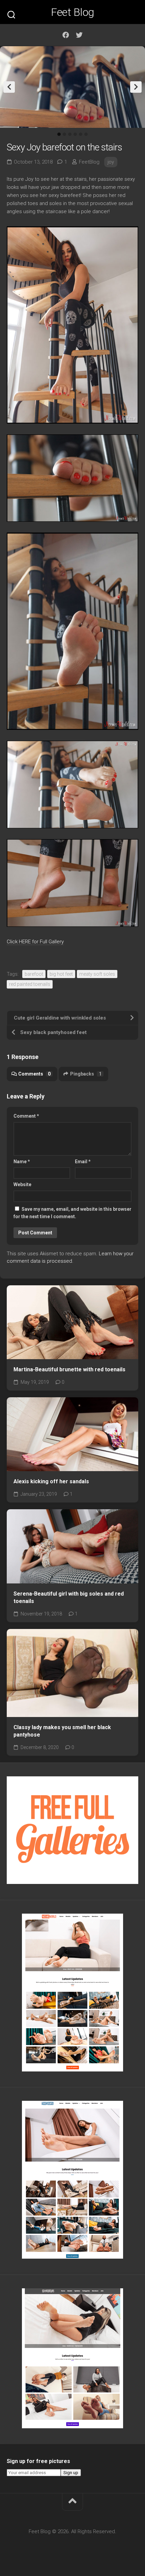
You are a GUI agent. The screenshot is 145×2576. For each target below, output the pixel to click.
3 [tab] (70, 134)
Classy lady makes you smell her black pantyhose (62, 1731)
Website (22, 1184)
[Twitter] (79, 35)
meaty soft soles (97, 974)
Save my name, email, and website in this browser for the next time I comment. (72, 1213)
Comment (26, 1116)
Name (22, 1162)
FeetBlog (89, 162)
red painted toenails (30, 984)
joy (111, 162)
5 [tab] (81, 134)
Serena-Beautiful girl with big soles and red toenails (69, 1598)
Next (136, 87)
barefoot (34, 974)
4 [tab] (75, 134)
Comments (34, 1074)
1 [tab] (59, 134)
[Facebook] (66, 35)
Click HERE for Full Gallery (35, 942)
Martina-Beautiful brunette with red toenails (69, 1369)
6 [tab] (86, 134)
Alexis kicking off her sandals (51, 1481)
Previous (9, 87)
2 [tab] (64, 134)
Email (83, 1162)
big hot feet (61, 974)
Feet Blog (72, 12)
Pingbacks (86, 1074)
